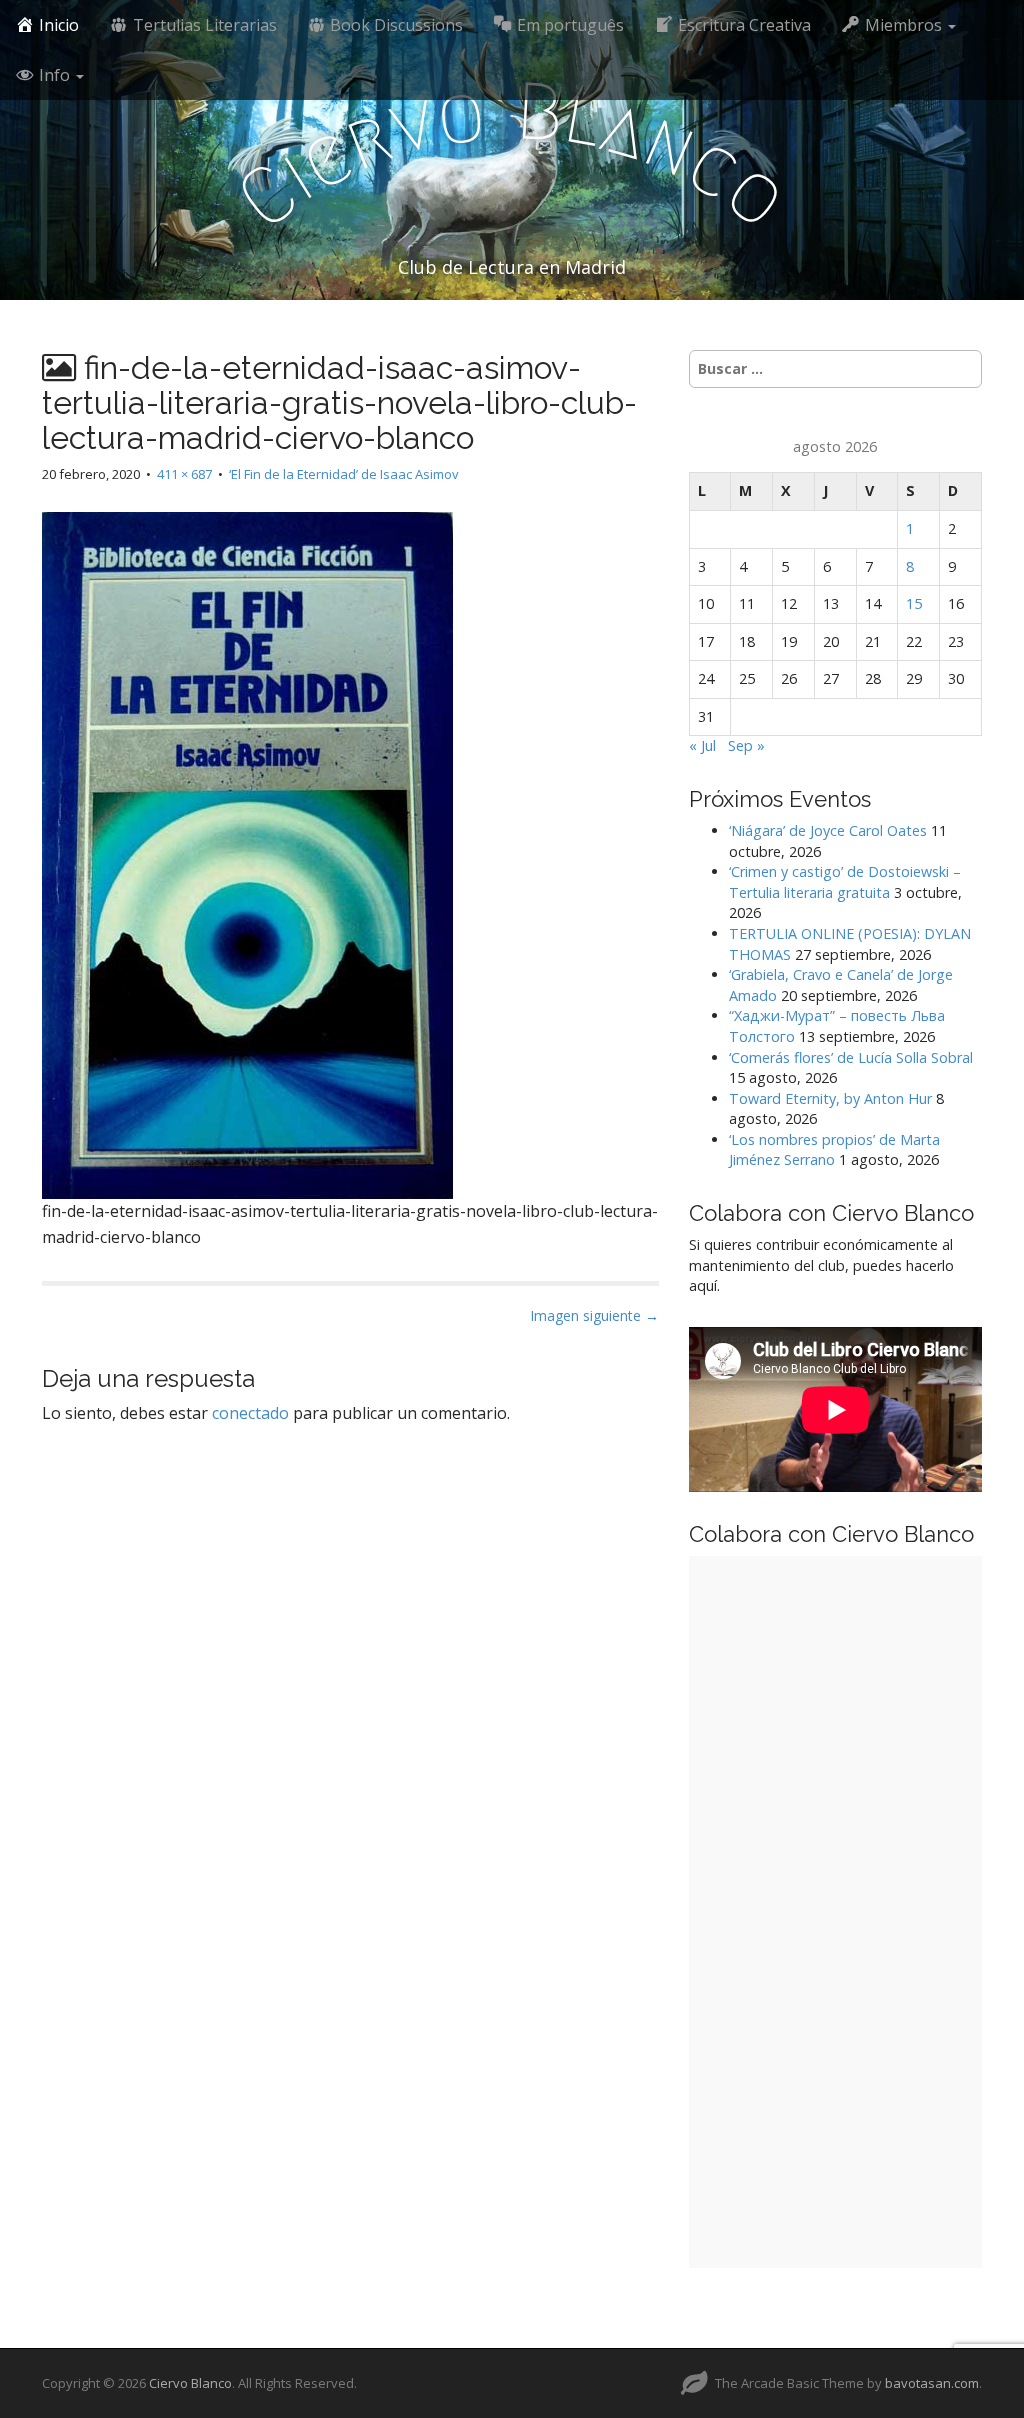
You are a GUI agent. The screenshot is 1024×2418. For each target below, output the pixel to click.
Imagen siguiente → (594, 1315)
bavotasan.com (932, 2383)
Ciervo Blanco (190, 2383)
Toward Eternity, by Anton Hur (830, 1098)
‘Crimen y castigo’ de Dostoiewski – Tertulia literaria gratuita (845, 882)
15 (914, 603)
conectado (250, 1413)
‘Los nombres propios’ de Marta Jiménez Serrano (834, 1150)
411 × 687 (184, 474)
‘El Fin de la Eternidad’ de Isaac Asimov (344, 474)
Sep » (746, 745)
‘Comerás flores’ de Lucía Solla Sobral (851, 1057)
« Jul (702, 745)
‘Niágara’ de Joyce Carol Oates (828, 830)
